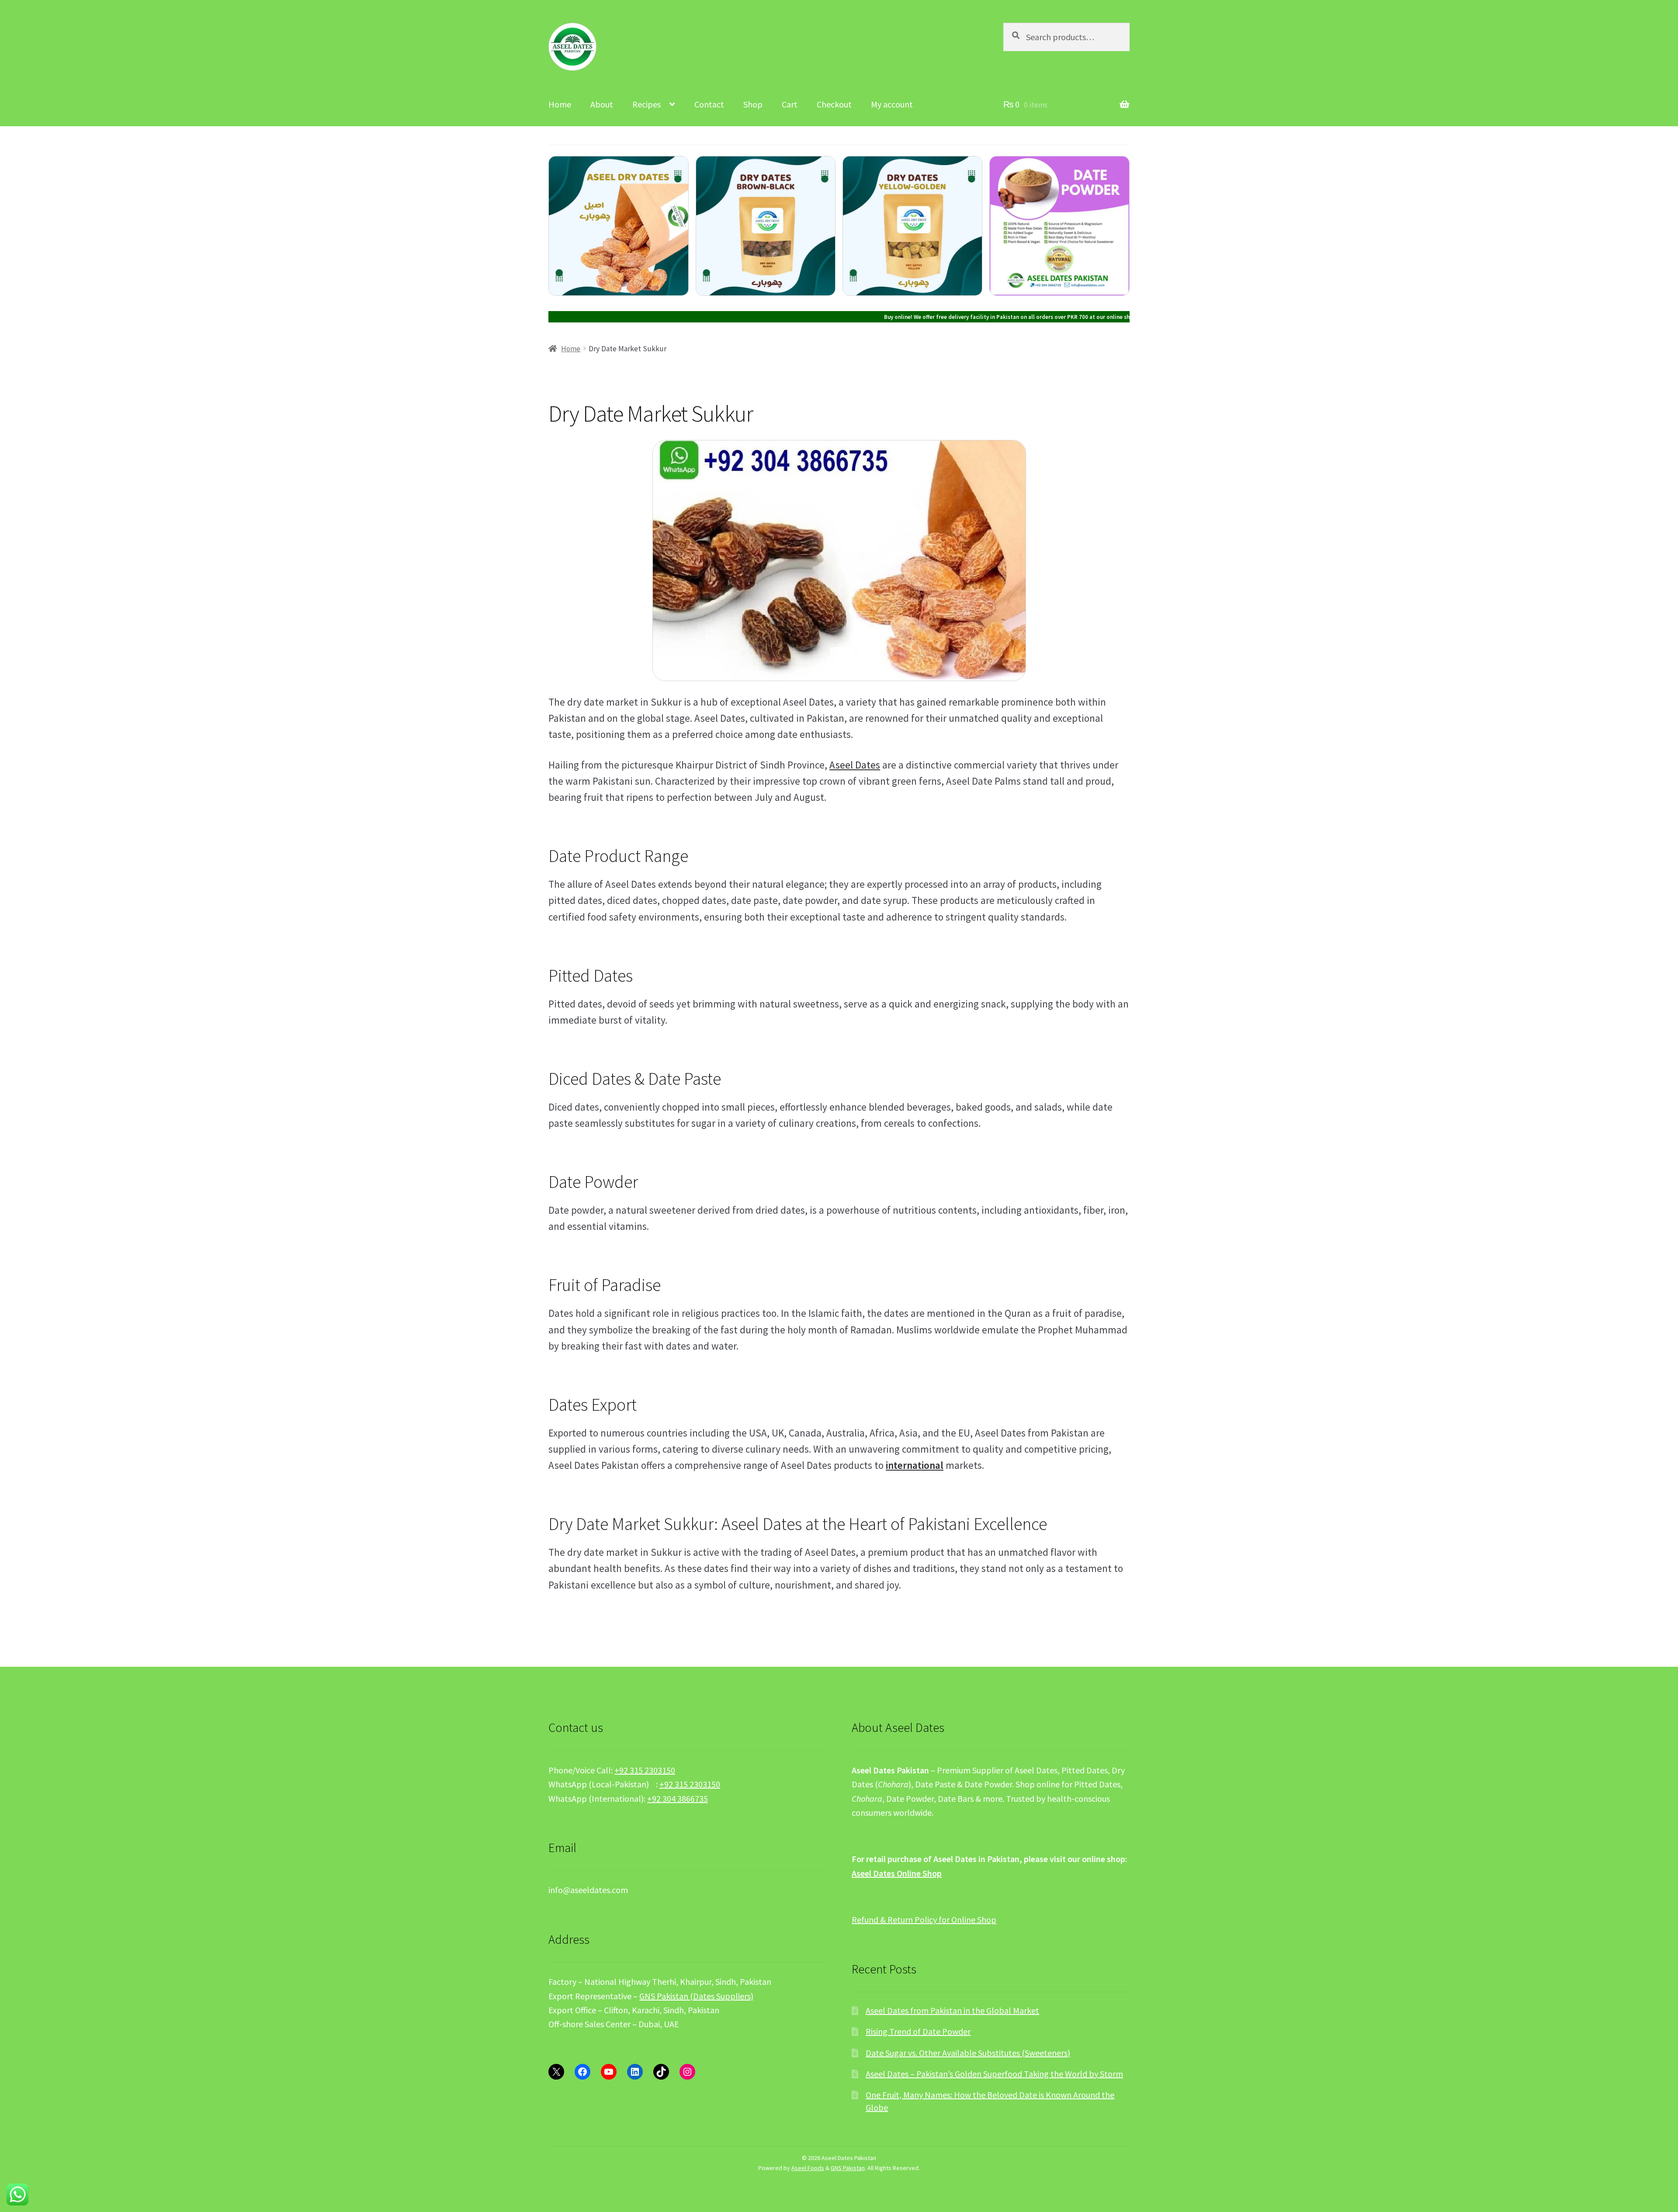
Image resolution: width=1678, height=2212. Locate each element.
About (602, 104)
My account (892, 104)
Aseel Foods (808, 2168)
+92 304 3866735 (678, 1798)
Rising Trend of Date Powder (918, 2031)
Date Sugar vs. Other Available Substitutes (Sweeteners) (968, 2053)
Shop (753, 104)
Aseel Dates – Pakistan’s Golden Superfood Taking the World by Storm (994, 2074)
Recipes (647, 104)
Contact (709, 104)
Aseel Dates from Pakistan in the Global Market (952, 2010)
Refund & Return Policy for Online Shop (924, 1919)
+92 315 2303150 (645, 1770)
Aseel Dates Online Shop (897, 1873)
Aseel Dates (855, 765)
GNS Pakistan (848, 2168)
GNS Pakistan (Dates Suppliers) (696, 1996)
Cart (790, 104)
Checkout (834, 104)
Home (560, 104)
